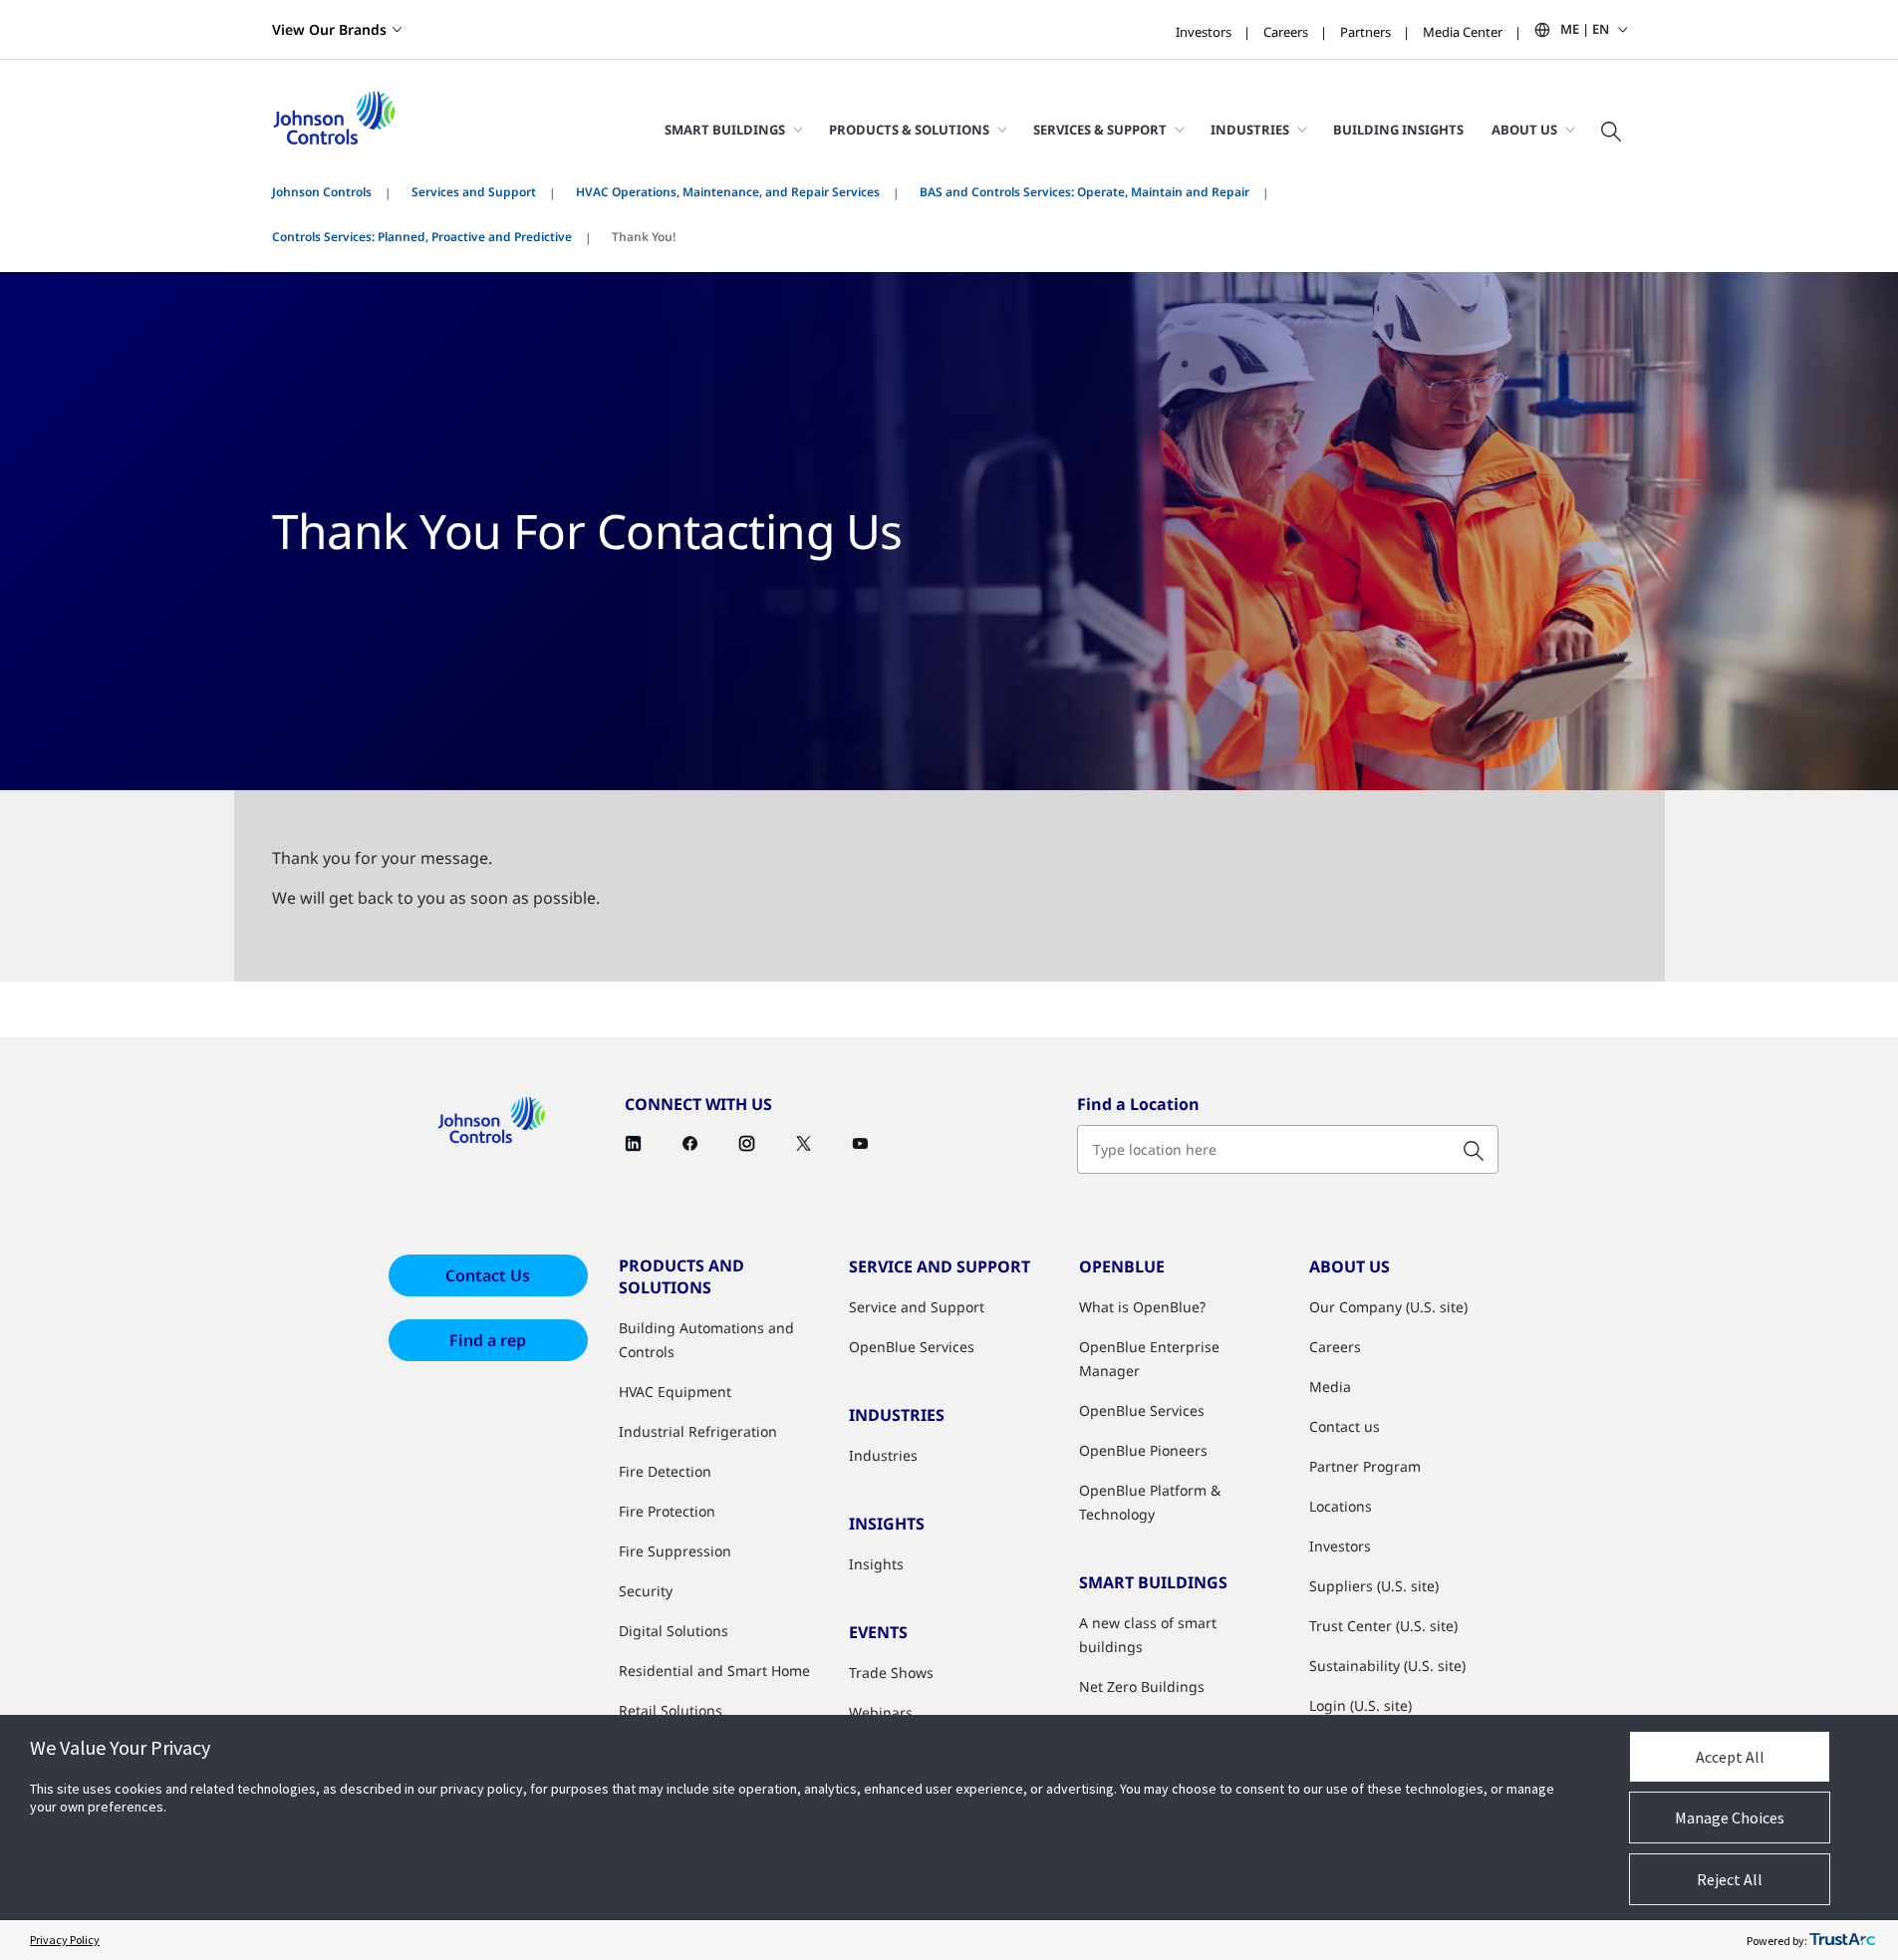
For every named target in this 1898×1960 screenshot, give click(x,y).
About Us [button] (1524, 130)
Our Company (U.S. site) (1388, 1307)
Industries (883, 1455)
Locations (1341, 1506)
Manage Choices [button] (1730, 1818)
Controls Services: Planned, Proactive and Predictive (422, 237)
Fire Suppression (675, 1551)
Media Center (1463, 32)
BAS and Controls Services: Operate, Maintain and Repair (1085, 192)
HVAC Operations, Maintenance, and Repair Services (728, 192)
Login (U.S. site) (1360, 1705)
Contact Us (488, 1275)
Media (1330, 1387)
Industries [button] (1250, 130)
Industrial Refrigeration (698, 1431)
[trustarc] (1842, 1940)
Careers (1286, 32)
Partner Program (1365, 1466)
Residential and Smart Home (714, 1671)
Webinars (881, 1712)
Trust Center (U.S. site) (1383, 1626)
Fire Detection (665, 1471)
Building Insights (1398, 130)
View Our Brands (329, 29)
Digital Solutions (674, 1631)
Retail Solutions (671, 1710)
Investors (1204, 32)
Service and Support (917, 1307)
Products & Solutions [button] (909, 130)
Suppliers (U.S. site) (1374, 1586)
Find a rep (488, 1340)
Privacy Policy (65, 1940)
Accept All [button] (1730, 1757)
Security (646, 1591)
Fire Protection (667, 1511)
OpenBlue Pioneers (1143, 1450)
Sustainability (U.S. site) (1387, 1666)
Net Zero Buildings (1142, 1686)
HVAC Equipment (675, 1392)
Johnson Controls (322, 192)
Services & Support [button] (1100, 130)
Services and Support (474, 192)
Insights (876, 1564)
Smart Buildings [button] (725, 130)
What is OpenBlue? (1142, 1307)
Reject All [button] (1730, 1879)
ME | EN (1585, 29)
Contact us (1345, 1426)
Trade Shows (891, 1673)
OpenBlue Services (912, 1347)
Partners (1365, 32)
